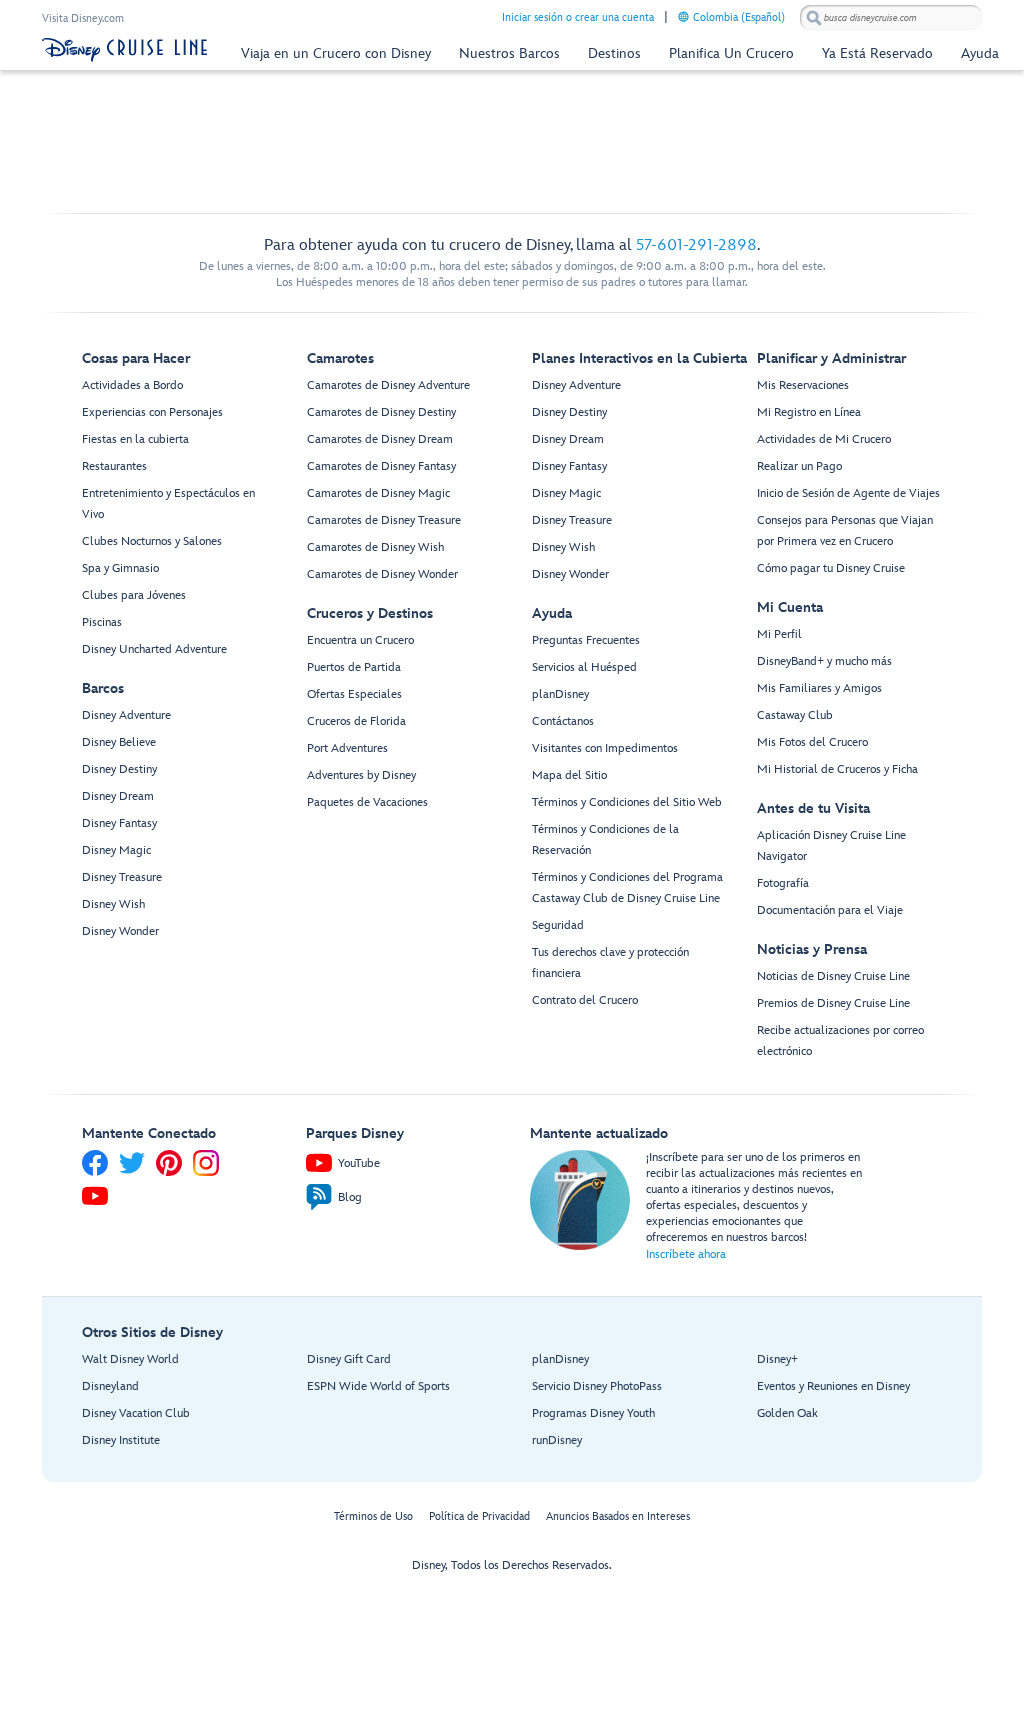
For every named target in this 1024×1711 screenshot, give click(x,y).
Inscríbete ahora (686, 1254)
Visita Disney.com (83, 18)
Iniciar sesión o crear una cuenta (578, 17)
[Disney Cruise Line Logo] (124, 50)
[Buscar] (814, 17)
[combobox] (891, 18)
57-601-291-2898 (696, 245)
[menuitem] (683, 16)
